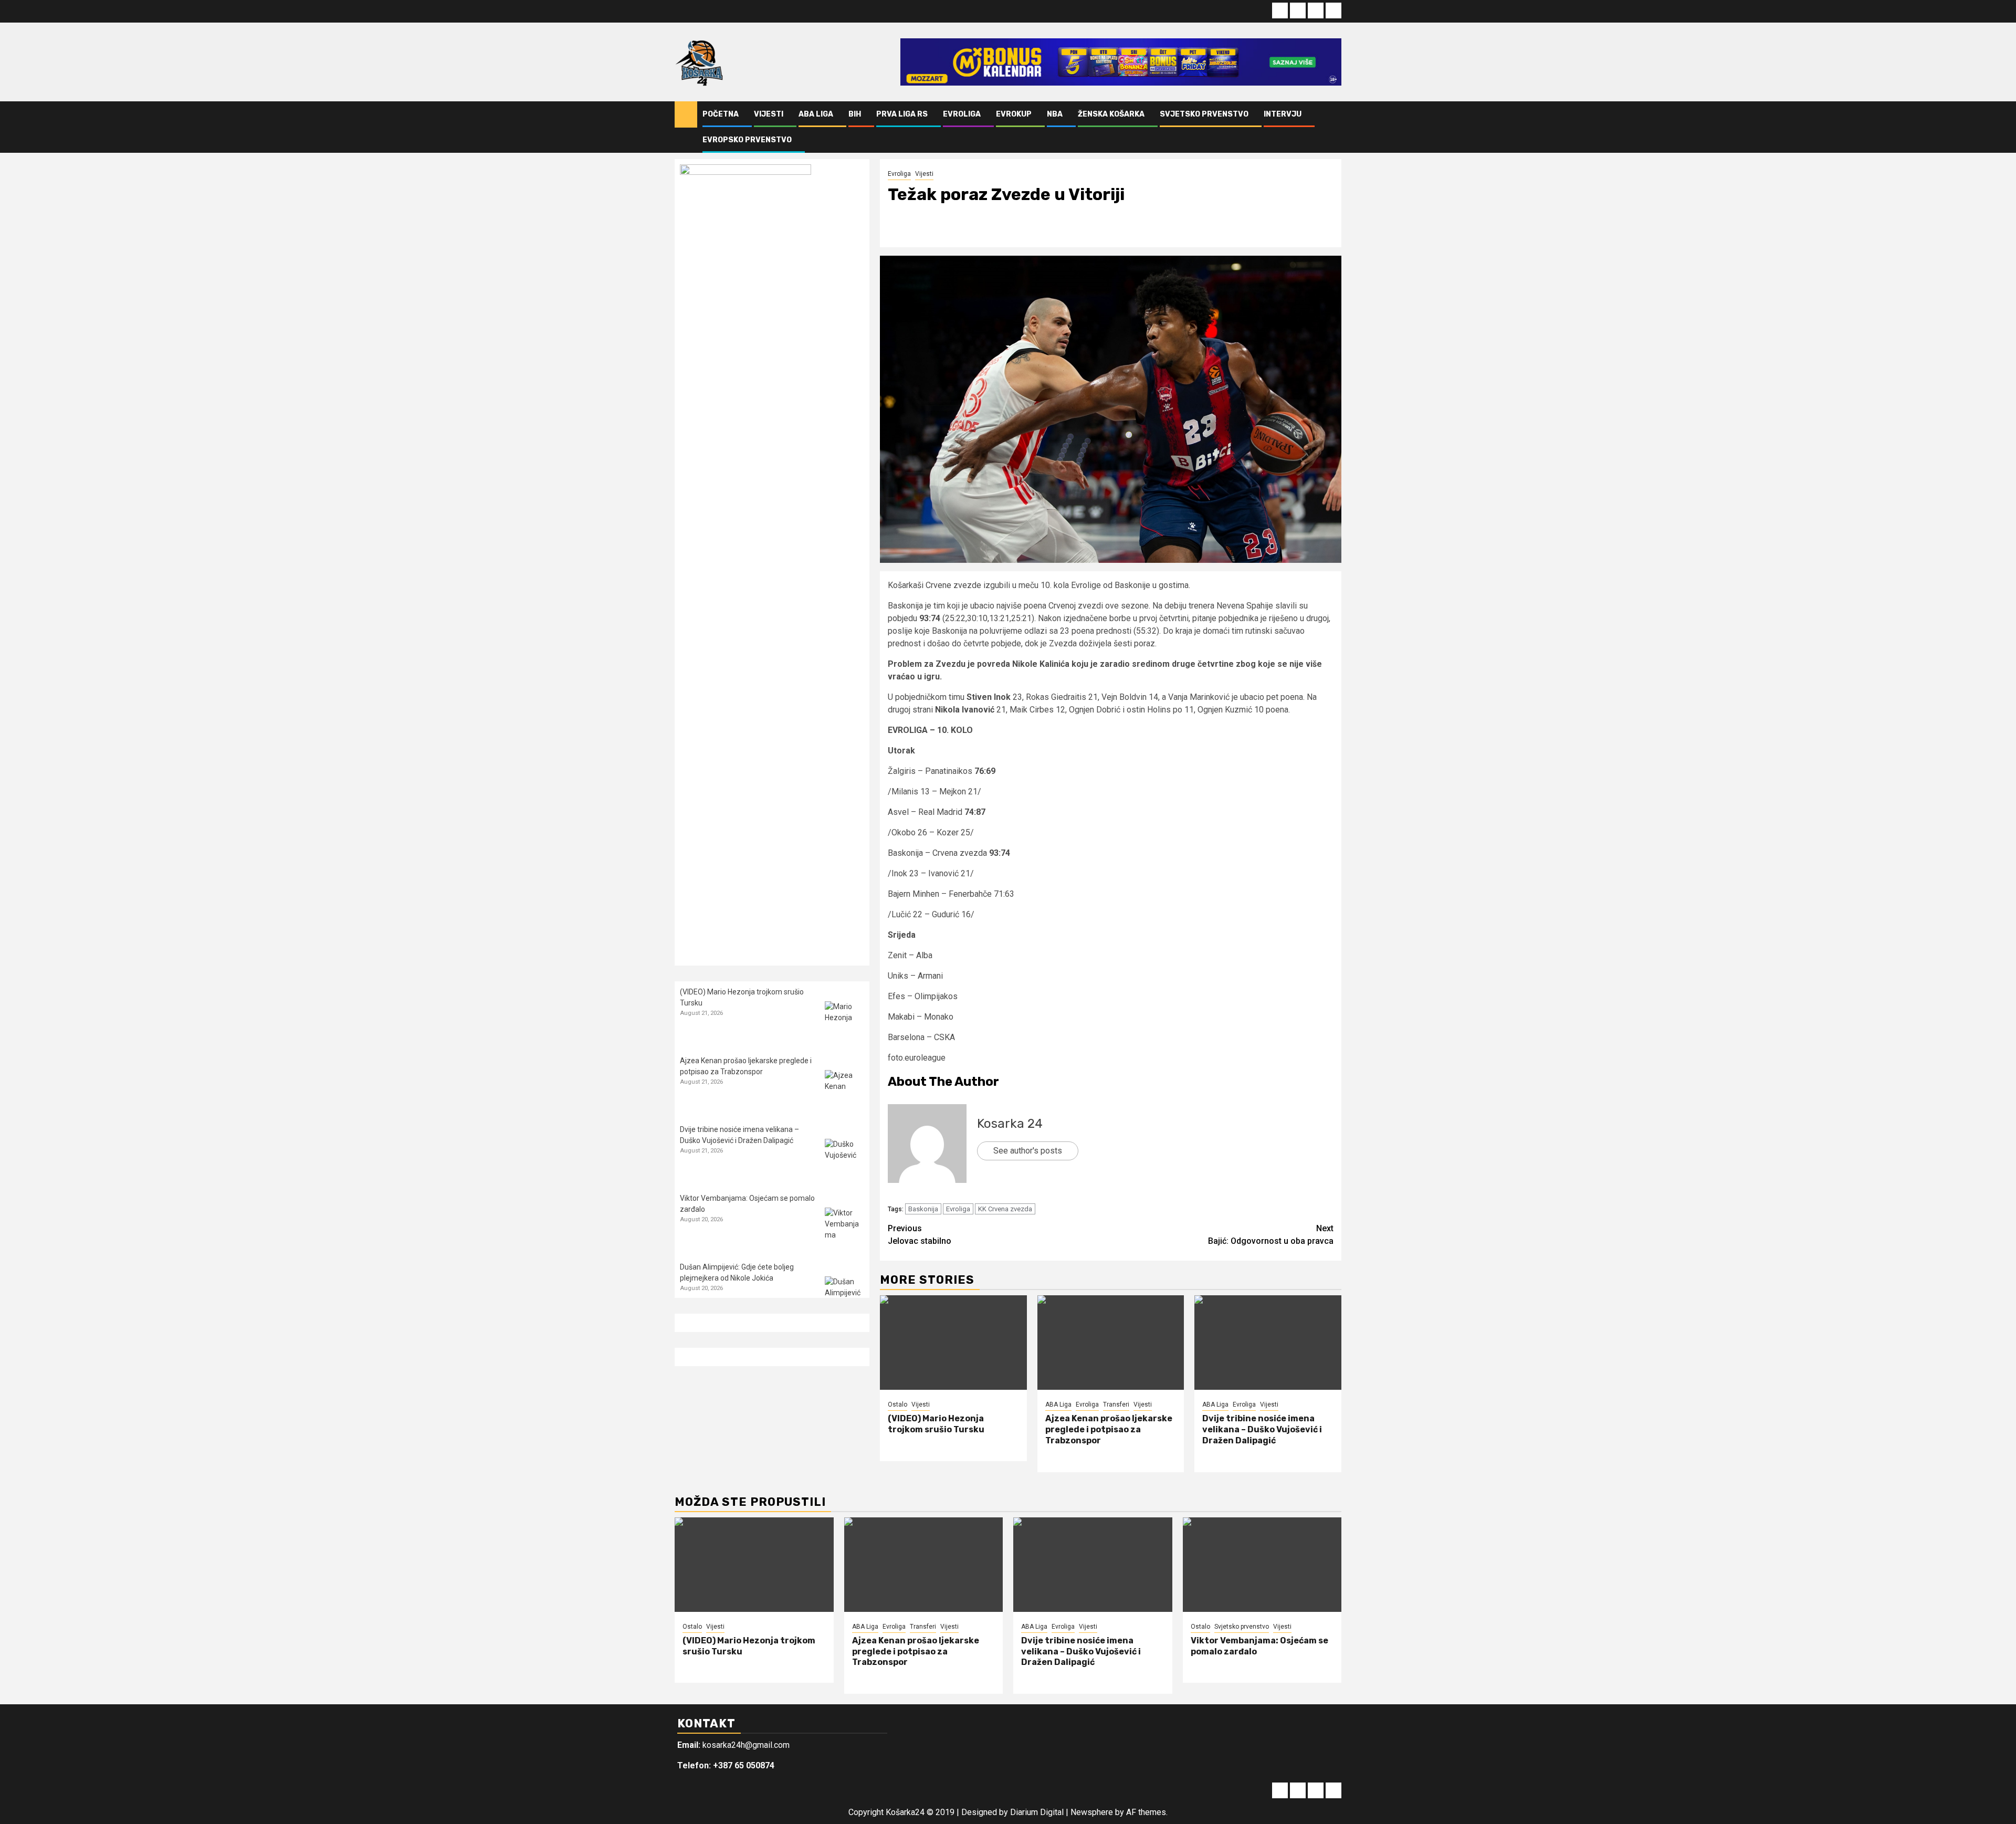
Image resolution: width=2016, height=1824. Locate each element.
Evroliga (962, 114)
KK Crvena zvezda (1005, 1209)
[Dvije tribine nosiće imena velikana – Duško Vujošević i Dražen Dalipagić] (1268, 1343)
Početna (721, 114)
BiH (855, 114)
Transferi (1116, 1404)
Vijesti (769, 114)
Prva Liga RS (902, 114)
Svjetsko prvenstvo (1204, 114)
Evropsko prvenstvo (747, 140)
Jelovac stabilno (920, 1235)
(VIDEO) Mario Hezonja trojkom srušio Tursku (936, 1424)
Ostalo (897, 1404)
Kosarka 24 (1010, 1124)
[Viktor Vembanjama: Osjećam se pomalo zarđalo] (844, 1227)
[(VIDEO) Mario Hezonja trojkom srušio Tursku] (953, 1343)
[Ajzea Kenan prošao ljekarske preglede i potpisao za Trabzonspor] (1111, 1343)
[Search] (1334, 127)
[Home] (686, 114)
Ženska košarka (1111, 114)
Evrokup (1014, 114)
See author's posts (1028, 1151)
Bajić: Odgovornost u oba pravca (1271, 1235)
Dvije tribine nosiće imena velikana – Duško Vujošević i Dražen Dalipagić (1262, 1429)
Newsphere (1092, 1812)
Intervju (1283, 114)
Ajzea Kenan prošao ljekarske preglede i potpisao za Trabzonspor (1109, 1429)
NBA (1055, 114)
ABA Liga (816, 114)
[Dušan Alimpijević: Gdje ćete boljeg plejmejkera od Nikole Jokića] (844, 1296)
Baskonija (923, 1209)
